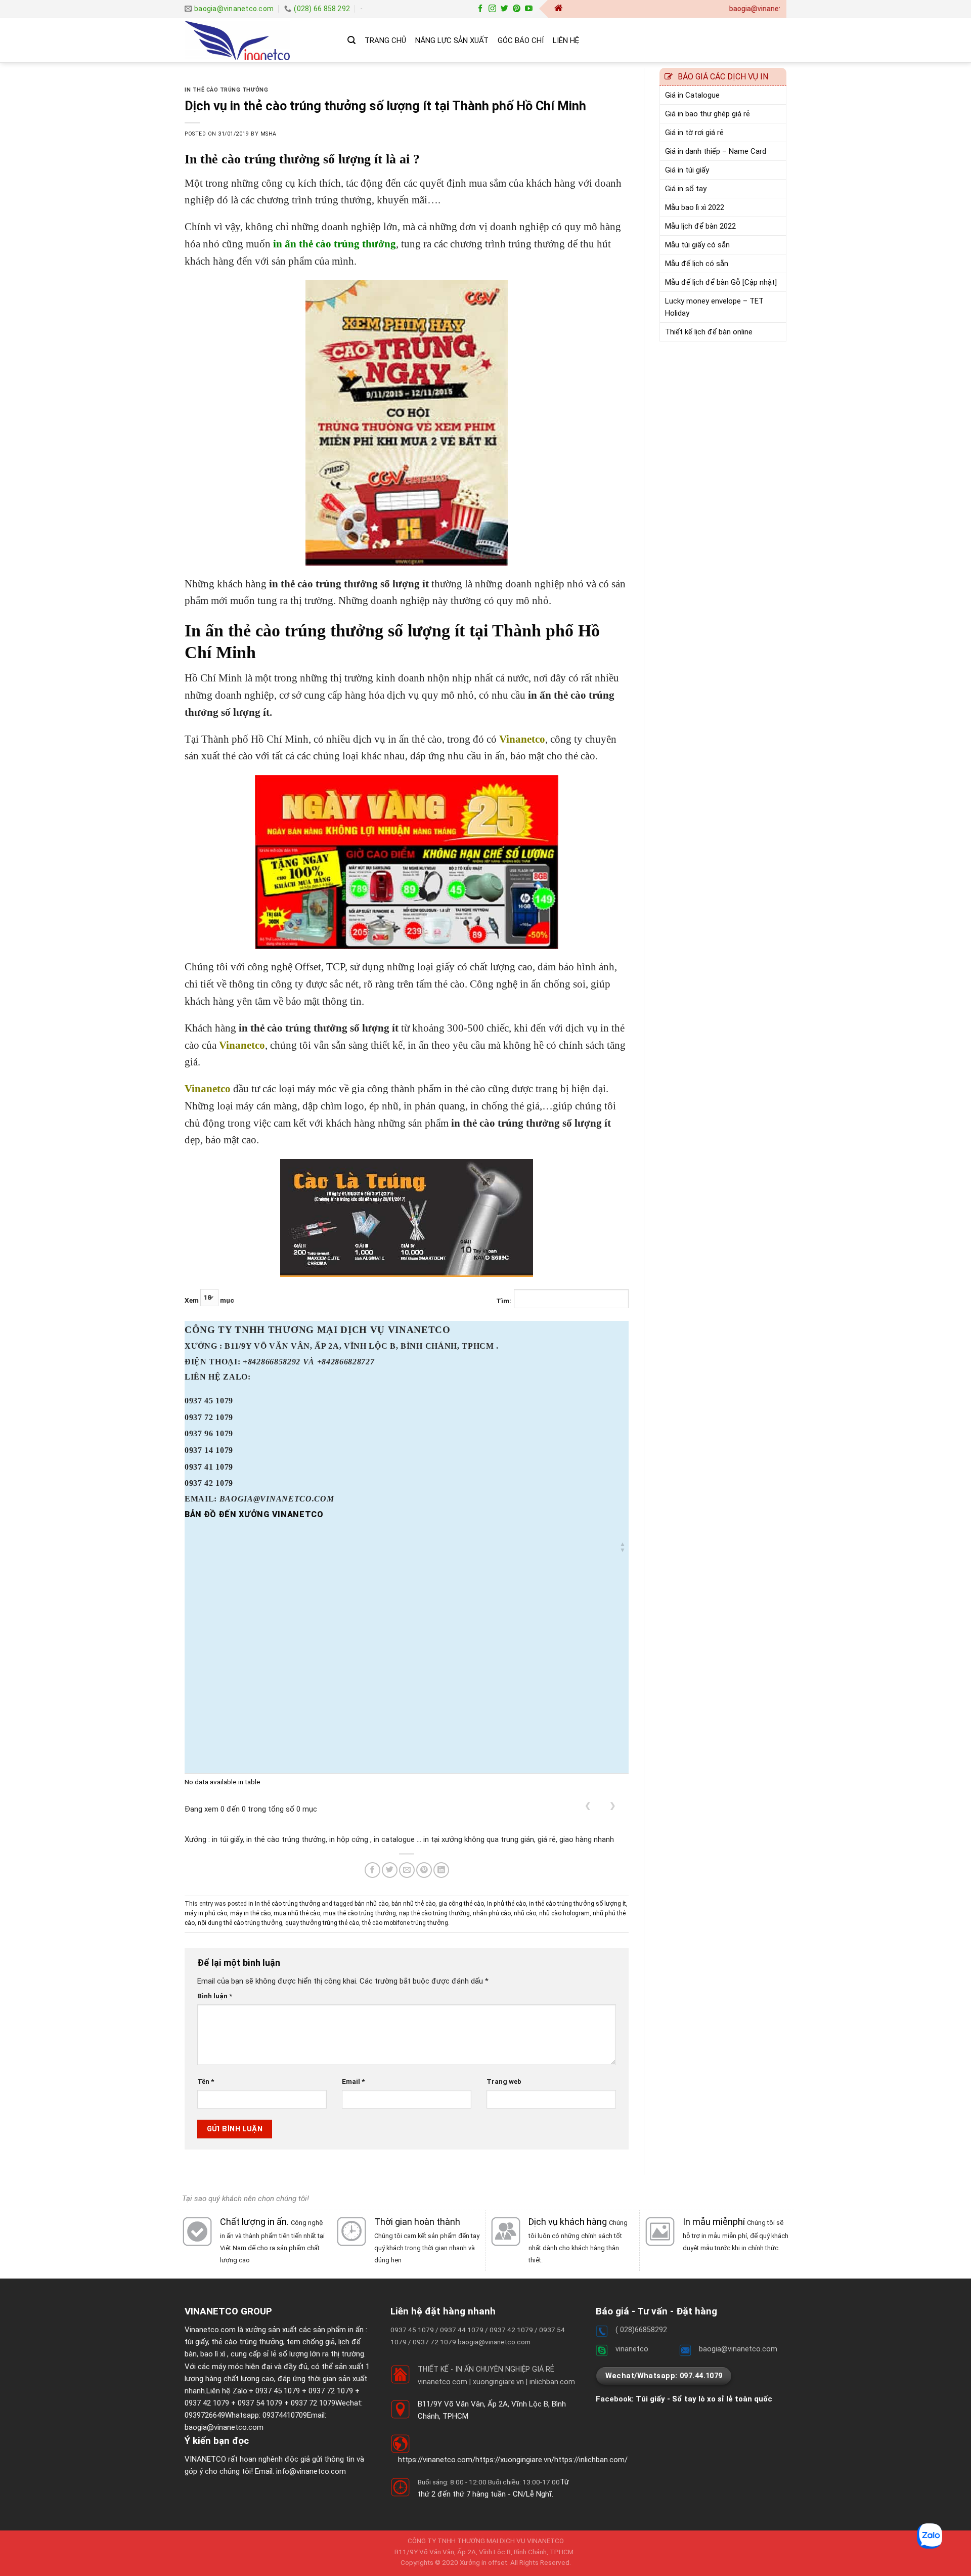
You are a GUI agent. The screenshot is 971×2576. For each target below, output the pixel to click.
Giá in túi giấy (687, 170)
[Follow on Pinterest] (517, 9)
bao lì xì (213, 2354)
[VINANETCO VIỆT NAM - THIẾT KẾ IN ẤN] (258, 40)
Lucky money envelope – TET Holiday (714, 307)
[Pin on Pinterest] (424, 1870)
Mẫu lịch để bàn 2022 (700, 226)
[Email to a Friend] (407, 1870)
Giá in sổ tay (686, 189)
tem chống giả (311, 2342)
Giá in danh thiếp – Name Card (716, 151)
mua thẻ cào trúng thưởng (360, 1913)
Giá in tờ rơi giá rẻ (694, 133)
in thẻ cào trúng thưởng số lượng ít (578, 1904)
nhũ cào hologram (564, 1913)
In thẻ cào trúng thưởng (226, 90)
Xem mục (209, 1301)
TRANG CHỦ (385, 40)
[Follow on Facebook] (480, 9)
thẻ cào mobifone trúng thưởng (405, 1923)
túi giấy (196, 2342)
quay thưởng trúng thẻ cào (322, 1923)
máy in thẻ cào (250, 1913)
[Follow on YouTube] (529, 9)
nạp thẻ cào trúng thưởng (434, 1913)
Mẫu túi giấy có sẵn (697, 245)
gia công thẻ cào (461, 1904)
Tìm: (504, 1301)
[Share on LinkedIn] (441, 1870)
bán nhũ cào (371, 1904)
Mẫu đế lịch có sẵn (697, 264)
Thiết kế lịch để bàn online (709, 332)
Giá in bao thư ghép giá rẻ (708, 114)
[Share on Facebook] (372, 1870)
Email (353, 2081)
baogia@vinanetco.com (224, 2427)
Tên (206, 2081)
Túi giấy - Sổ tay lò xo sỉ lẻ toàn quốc (704, 2399)
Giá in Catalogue (692, 95)
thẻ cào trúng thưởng (247, 2342)
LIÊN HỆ (566, 40)
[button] (623, 1547)
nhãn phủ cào (492, 1913)
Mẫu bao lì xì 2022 (695, 207)
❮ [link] (588, 1806)
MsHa (269, 134)
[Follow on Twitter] (504, 9)
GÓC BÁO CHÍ (521, 40)
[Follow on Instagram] (492, 9)
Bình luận (215, 1996)
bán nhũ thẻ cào (413, 1904)
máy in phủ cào (206, 1913)
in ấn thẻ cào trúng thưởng (333, 244)
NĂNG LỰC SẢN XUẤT (452, 40)
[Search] (351, 40)
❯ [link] (613, 1806)
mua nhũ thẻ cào (297, 1913)
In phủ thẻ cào (506, 1904)
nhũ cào (525, 1913)
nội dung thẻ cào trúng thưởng (240, 1923)
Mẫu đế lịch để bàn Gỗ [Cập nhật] (721, 282)
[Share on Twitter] (390, 1870)
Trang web (504, 2081)
